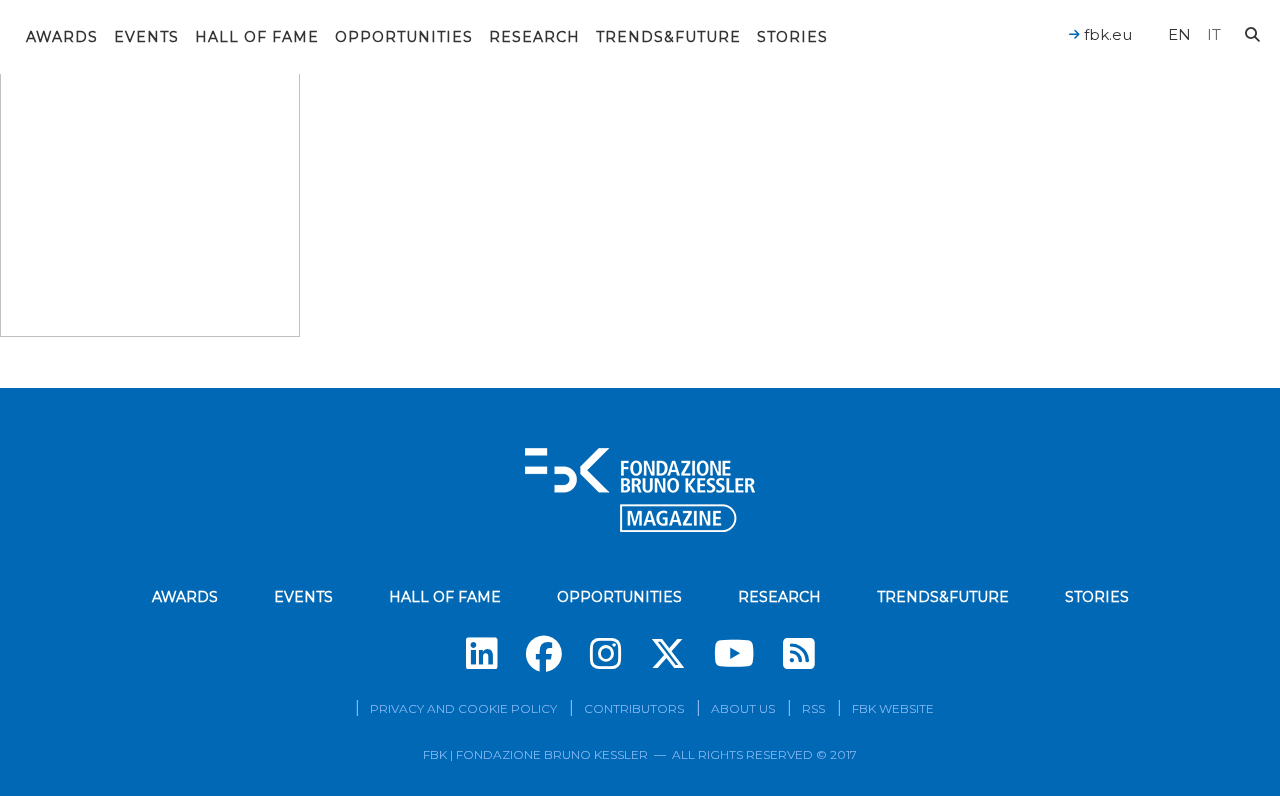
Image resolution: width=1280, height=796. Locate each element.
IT (1214, 34)
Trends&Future (668, 37)
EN (1179, 34)
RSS (813, 708)
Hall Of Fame (257, 37)
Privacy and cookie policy (463, 708)
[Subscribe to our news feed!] (799, 654)
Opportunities (404, 37)
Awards (62, 37)
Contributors (634, 708)
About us (743, 708)
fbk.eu (1106, 34)
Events (146, 37)
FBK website (893, 708)
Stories (792, 37)
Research (534, 37)
